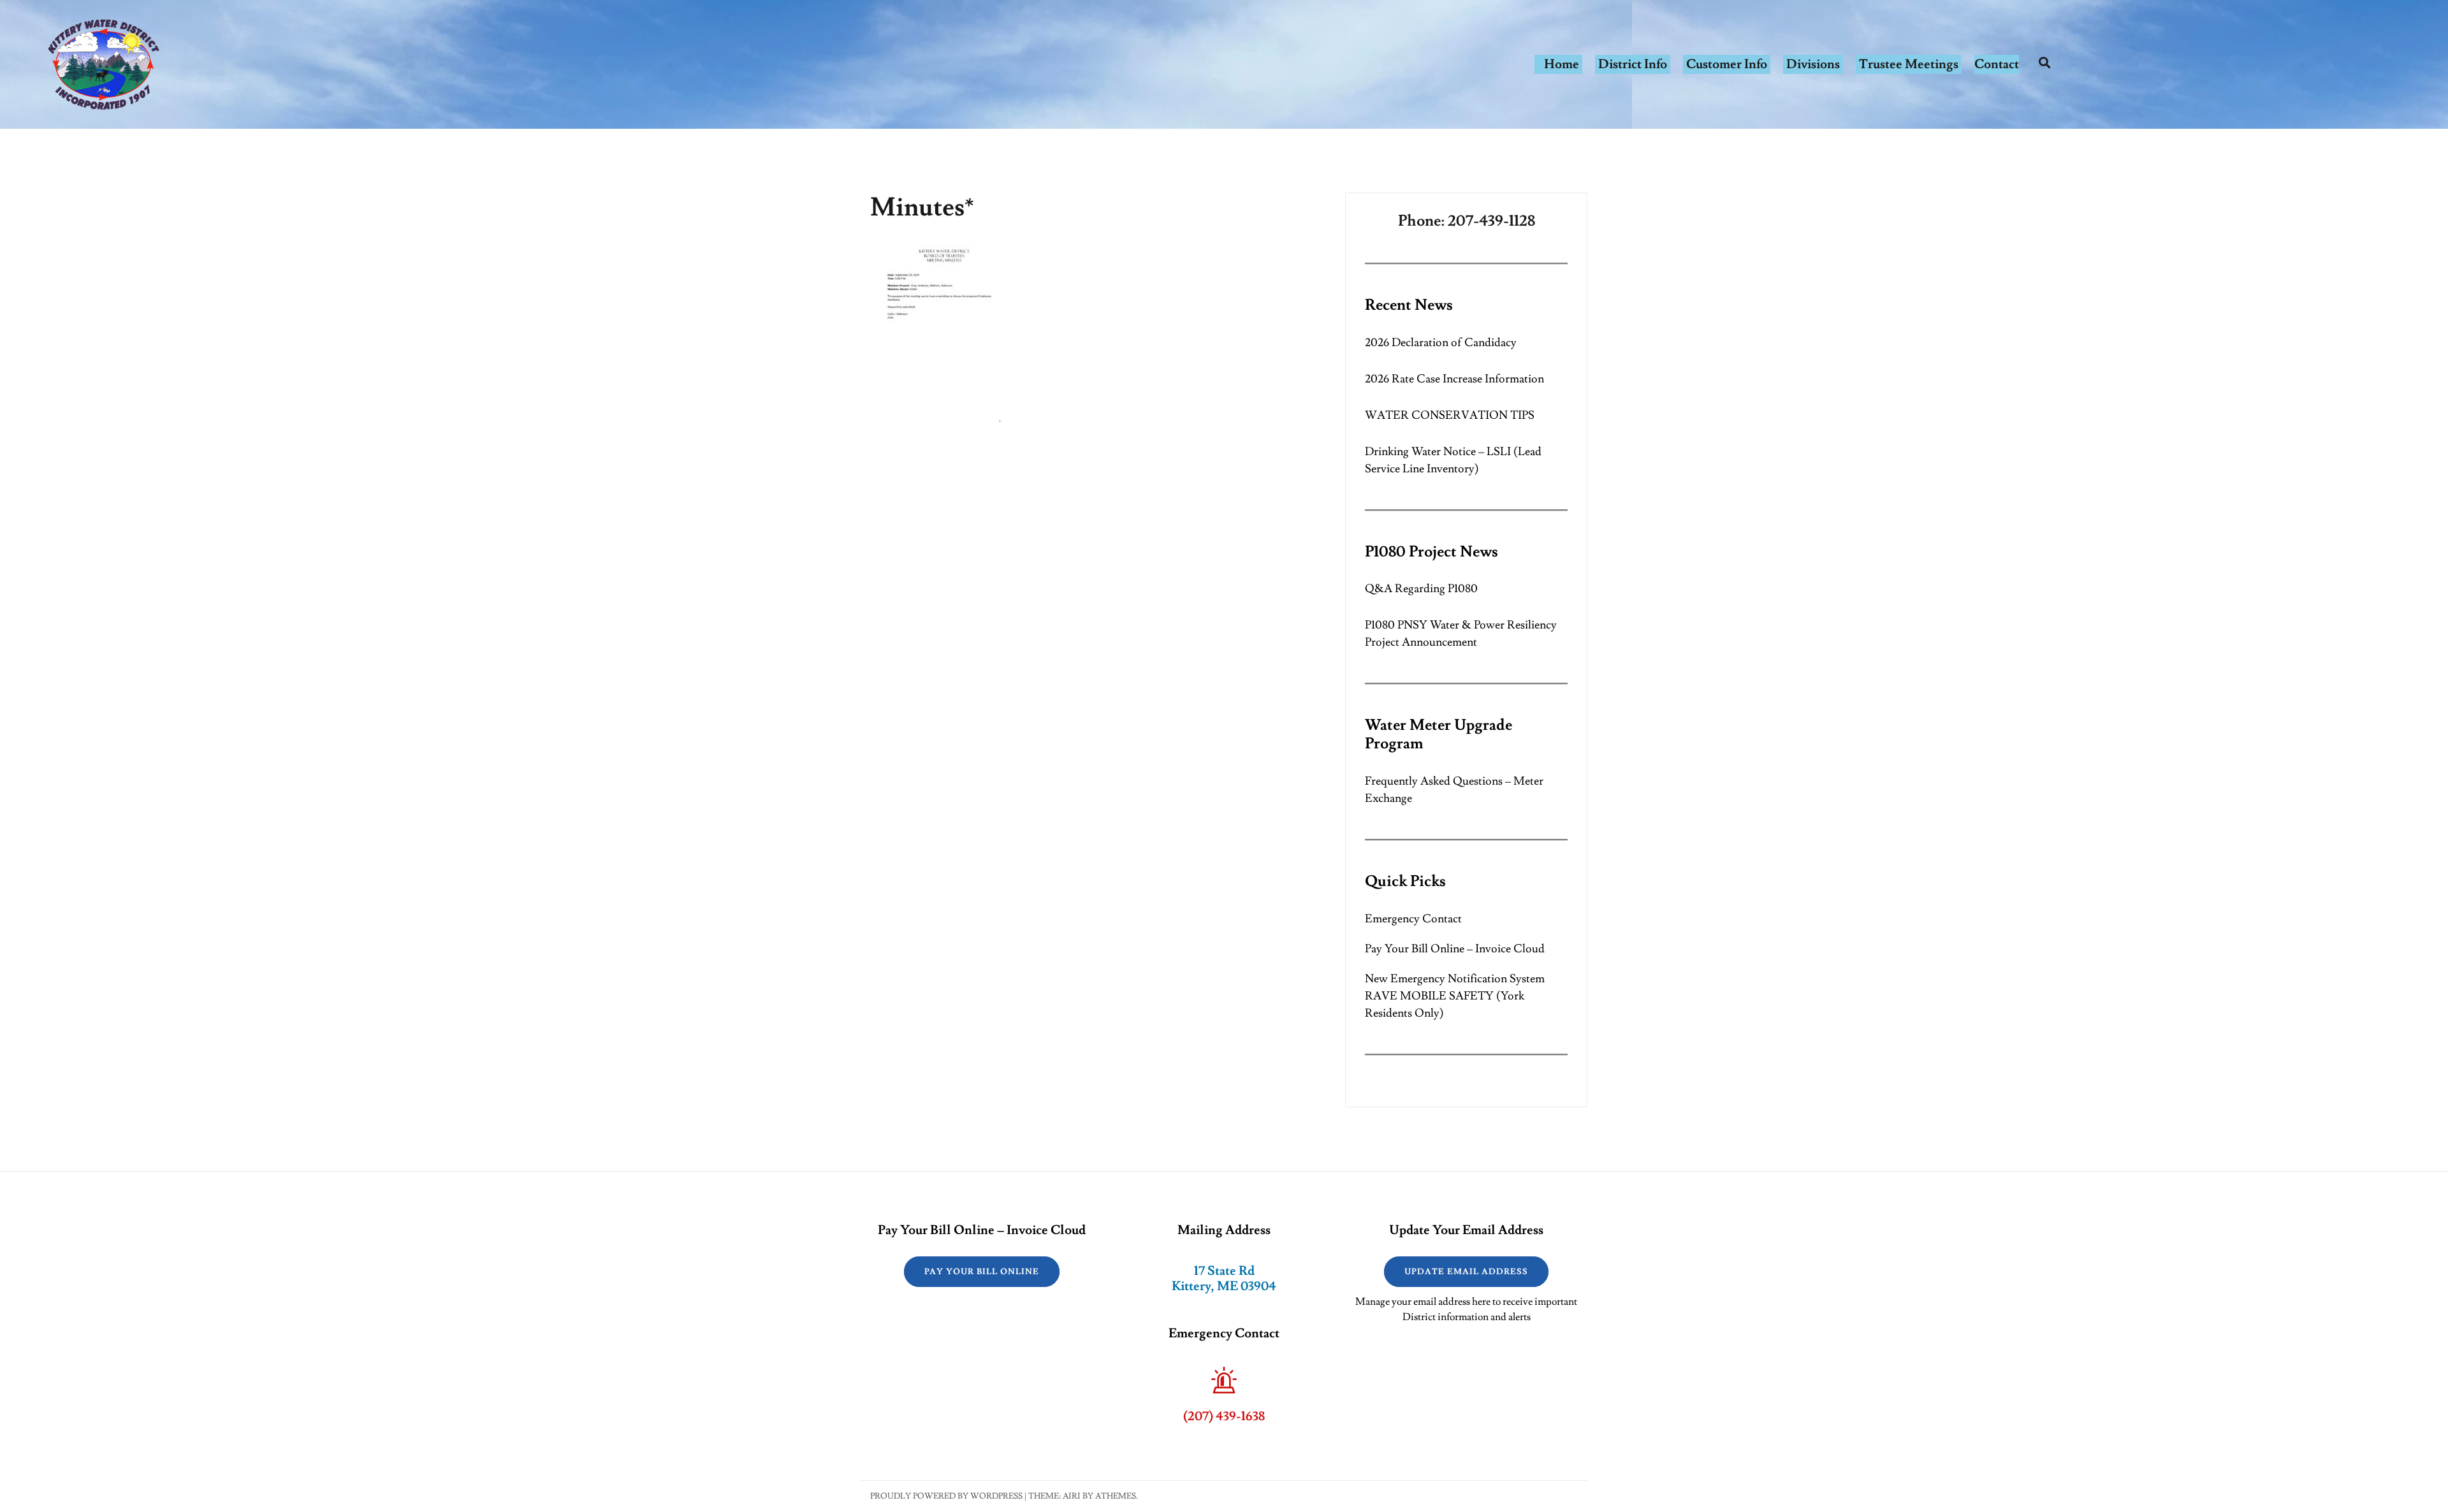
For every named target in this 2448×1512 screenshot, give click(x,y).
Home (1562, 64)
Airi (1072, 1496)
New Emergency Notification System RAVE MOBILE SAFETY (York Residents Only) (1455, 996)
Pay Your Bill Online (982, 1272)
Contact (1997, 64)
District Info (1633, 64)
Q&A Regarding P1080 (1421, 589)
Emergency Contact (1413, 919)
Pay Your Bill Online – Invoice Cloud (1455, 949)
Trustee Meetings (1909, 64)
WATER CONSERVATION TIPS (1450, 415)
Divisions (1813, 64)
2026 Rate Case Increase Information (1454, 379)
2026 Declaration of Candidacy (1441, 343)
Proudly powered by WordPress (946, 1496)
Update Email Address (1466, 1272)
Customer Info (1727, 64)
